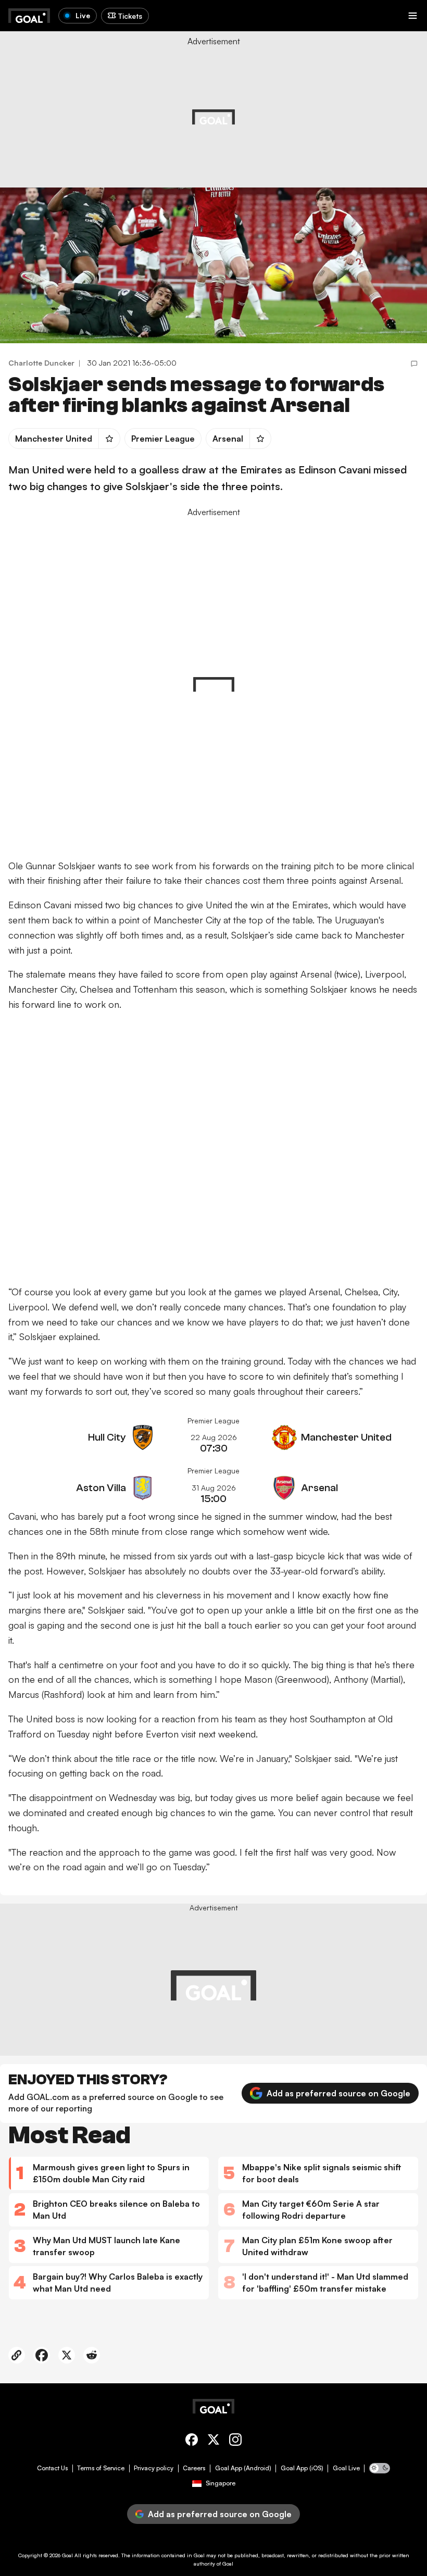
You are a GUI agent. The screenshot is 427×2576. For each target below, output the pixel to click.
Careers (194, 2468)
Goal (67, 2555)
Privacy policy (154, 2468)
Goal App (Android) (243, 2468)
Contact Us (52, 2468)
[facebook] (192, 2441)
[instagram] (235, 2441)
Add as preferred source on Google (338, 2093)
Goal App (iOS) (302, 2468)
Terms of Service (101, 2468)
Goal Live (346, 2468)
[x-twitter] (213, 2441)
